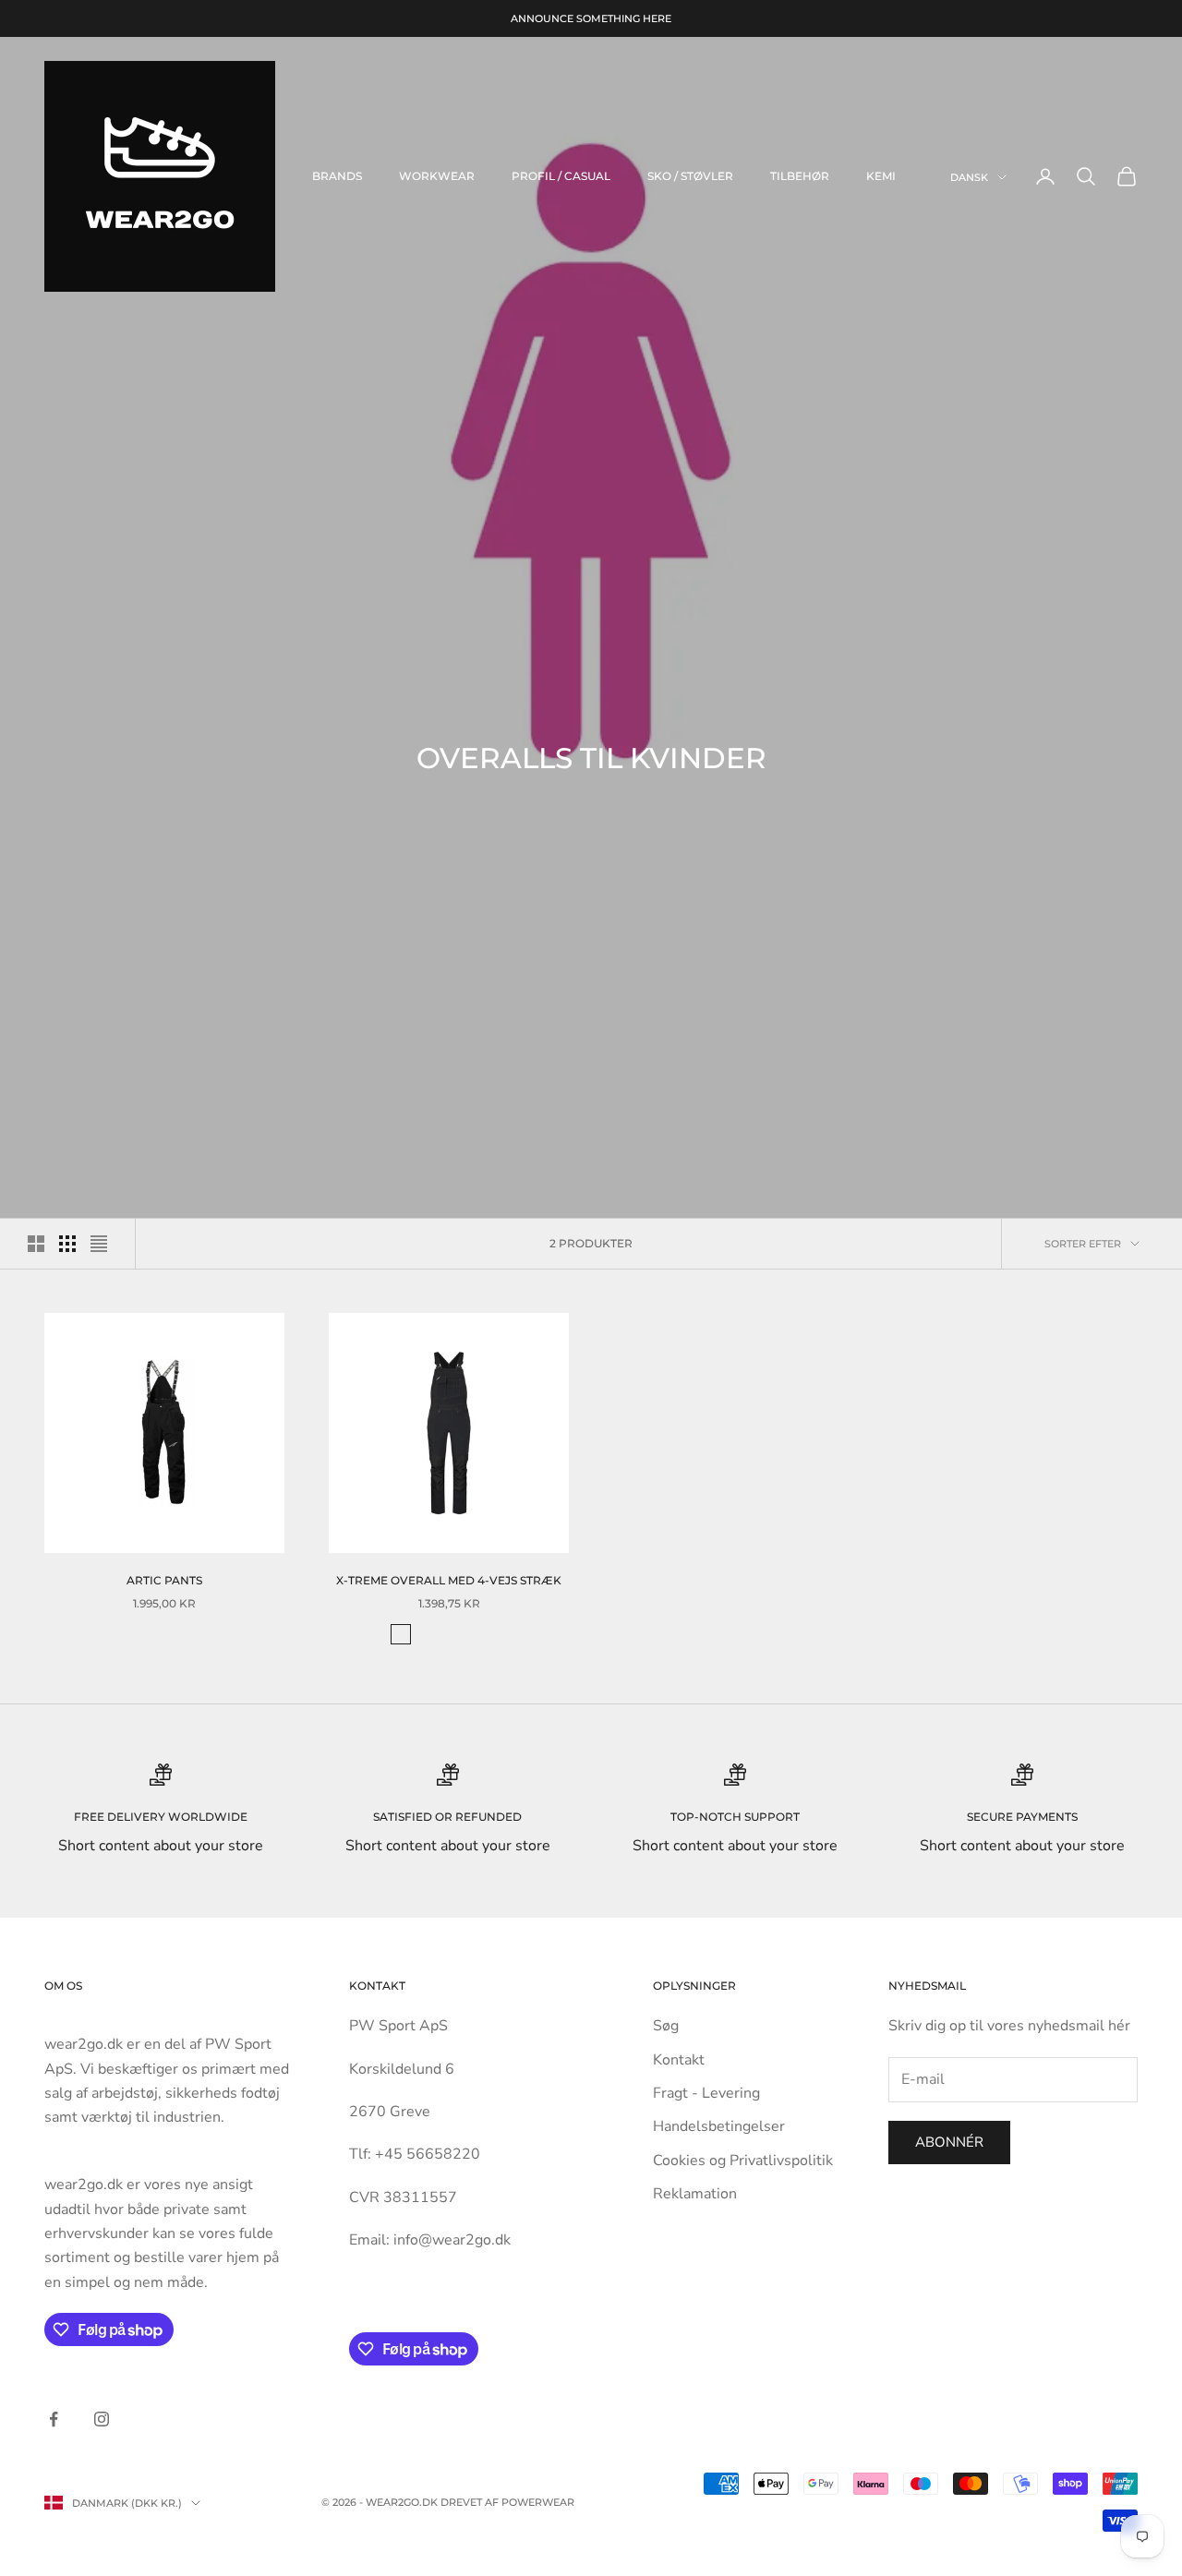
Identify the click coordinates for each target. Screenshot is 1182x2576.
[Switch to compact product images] (99, 1244)
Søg (666, 2026)
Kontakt (679, 2060)
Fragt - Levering (706, 2093)
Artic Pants (164, 1580)
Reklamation (695, 2194)
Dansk (969, 177)
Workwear (437, 176)
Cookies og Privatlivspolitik (743, 2161)
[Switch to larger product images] (36, 1244)
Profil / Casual (561, 176)
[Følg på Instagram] (102, 2419)
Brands (337, 176)
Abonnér (949, 2142)
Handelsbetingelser (719, 2126)
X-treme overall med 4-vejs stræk (449, 1580)
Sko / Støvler (690, 176)
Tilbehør (800, 176)
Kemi (881, 176)
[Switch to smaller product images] (67, 1244)
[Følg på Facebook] (54, 2419)
